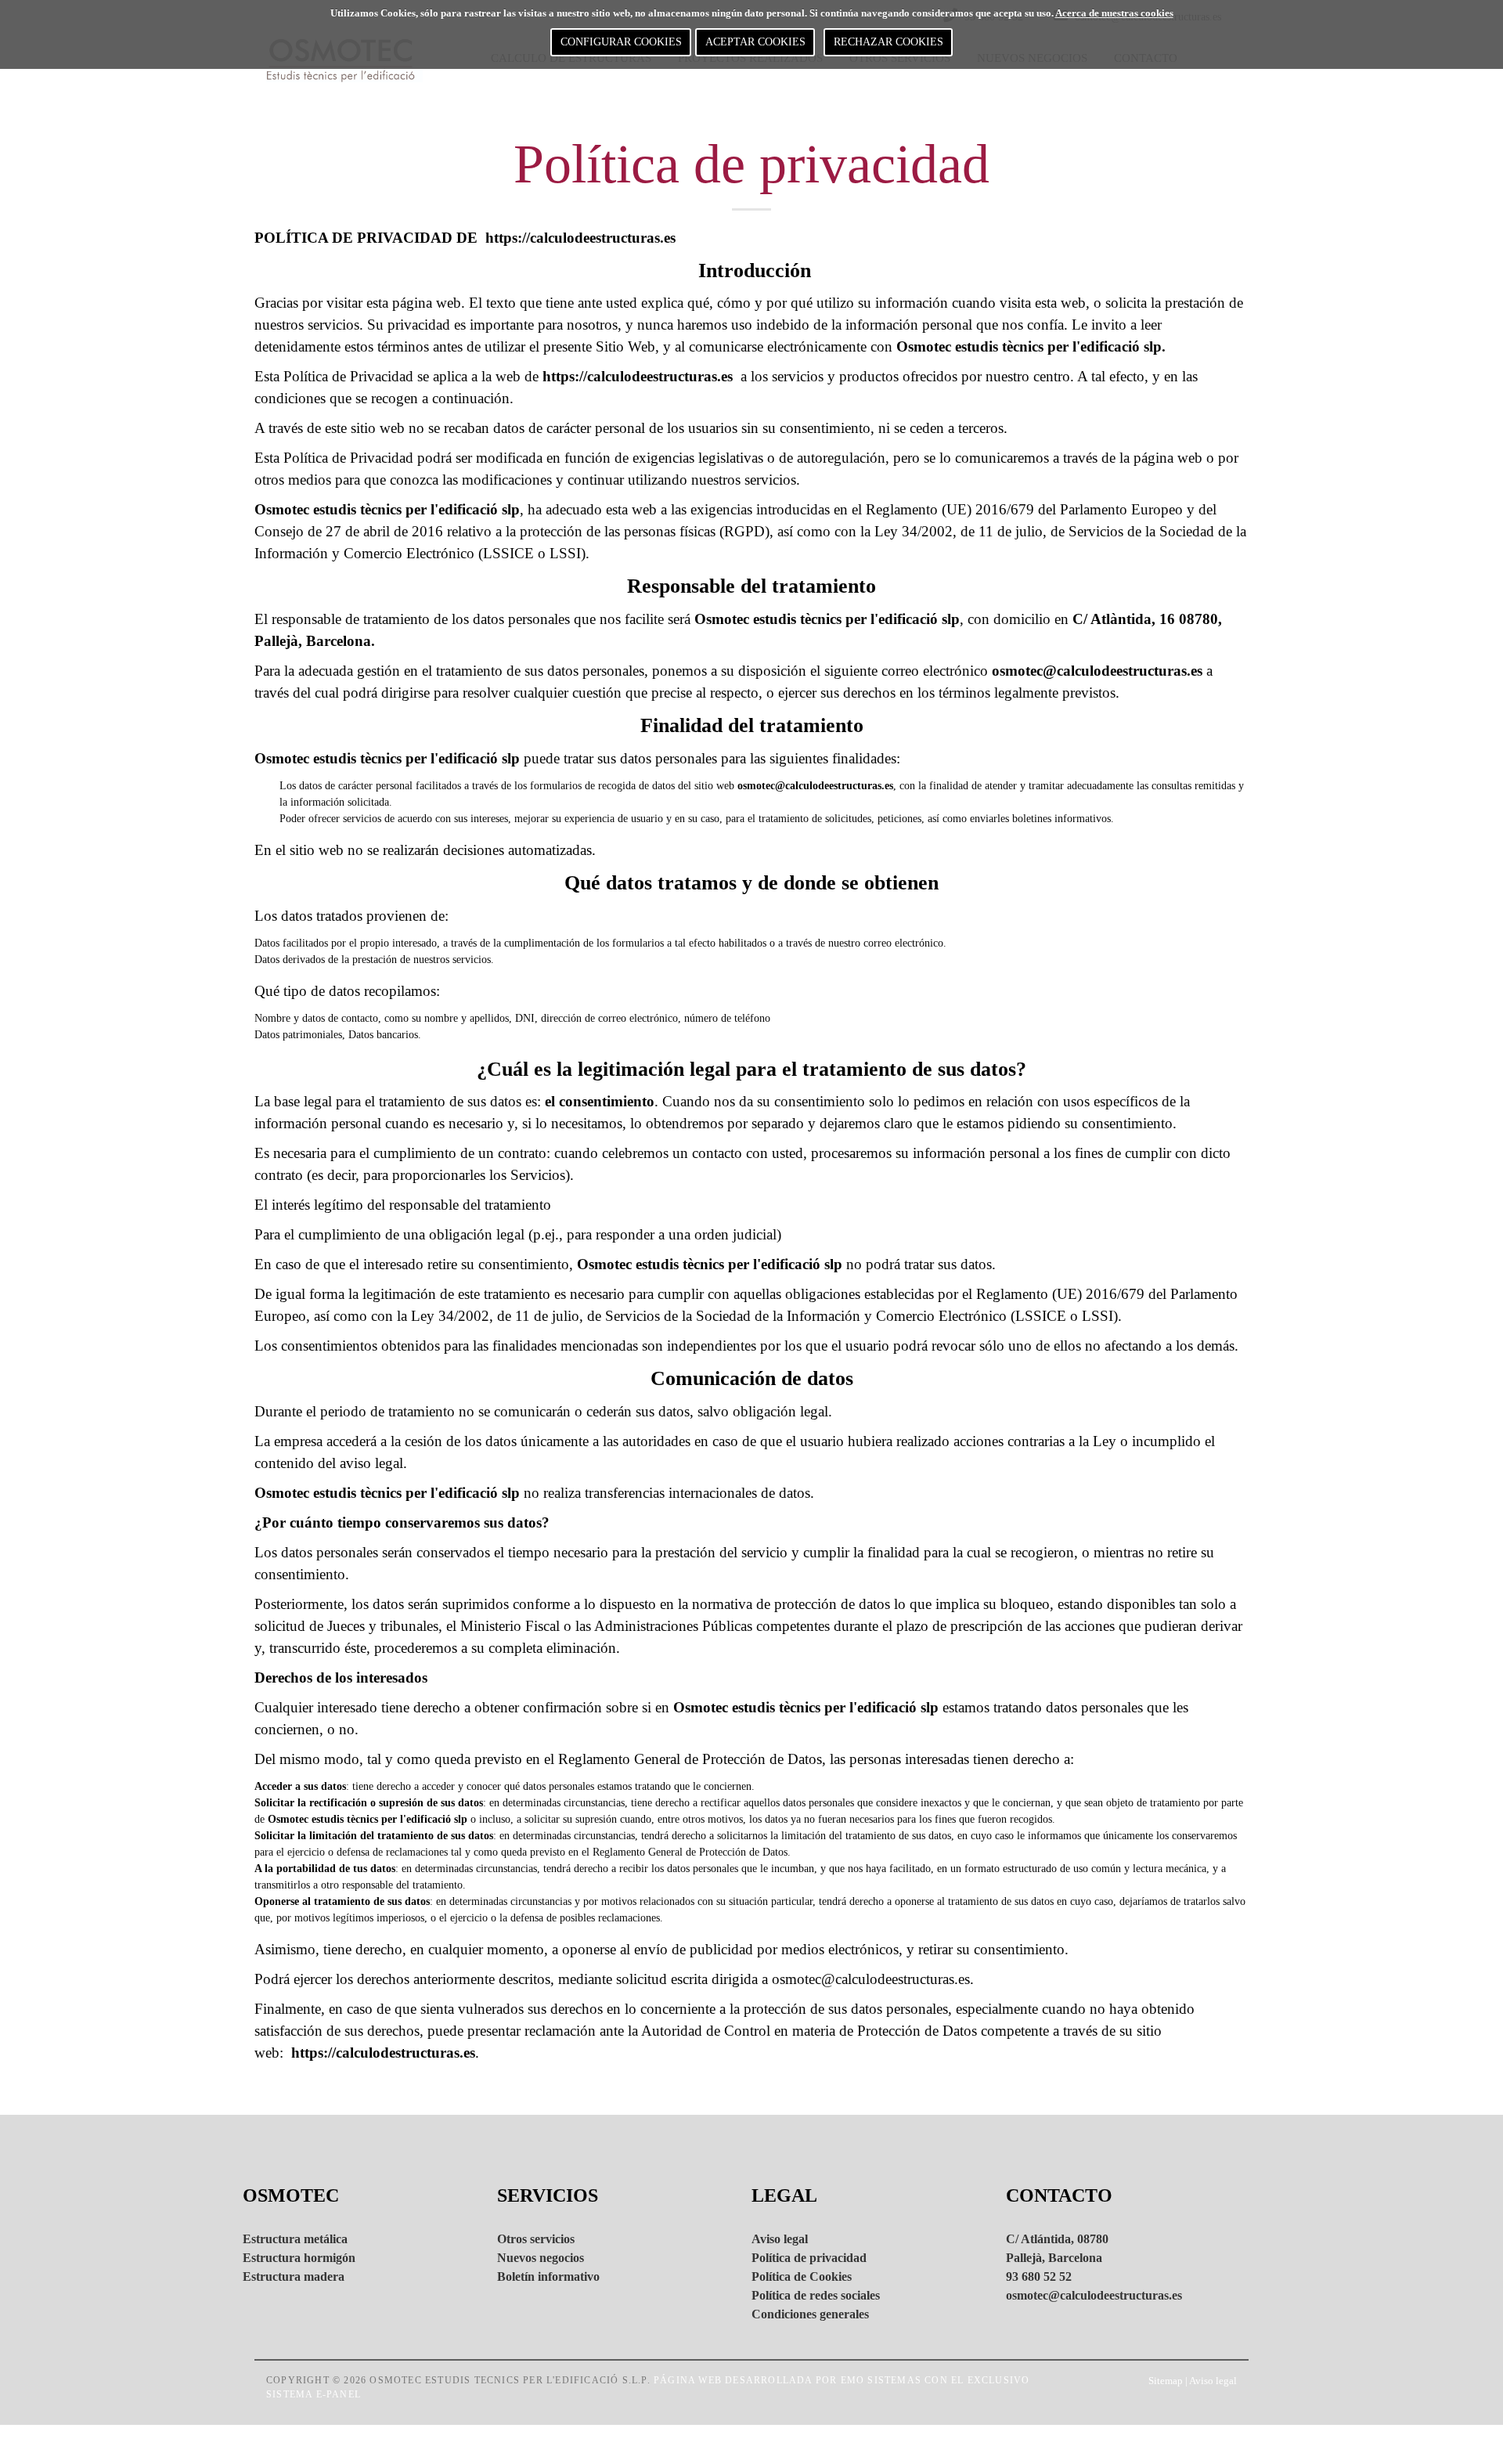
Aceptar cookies (755, 42)
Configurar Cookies (621, 42)
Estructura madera (294, 2276)
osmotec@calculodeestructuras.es (871, 1979)
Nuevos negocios (541, 2258)
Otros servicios (536, 2239)
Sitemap (1166, 2381)
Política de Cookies (802, 2276)
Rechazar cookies (888, 42)
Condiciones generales (810, 2314)
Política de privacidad (809, 2258)
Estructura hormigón (299, 2258)
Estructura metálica (295, 2239)
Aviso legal (780, 2239)
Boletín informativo (548, 2276)
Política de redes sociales (816, 2295)
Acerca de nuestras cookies (1114, 13)
